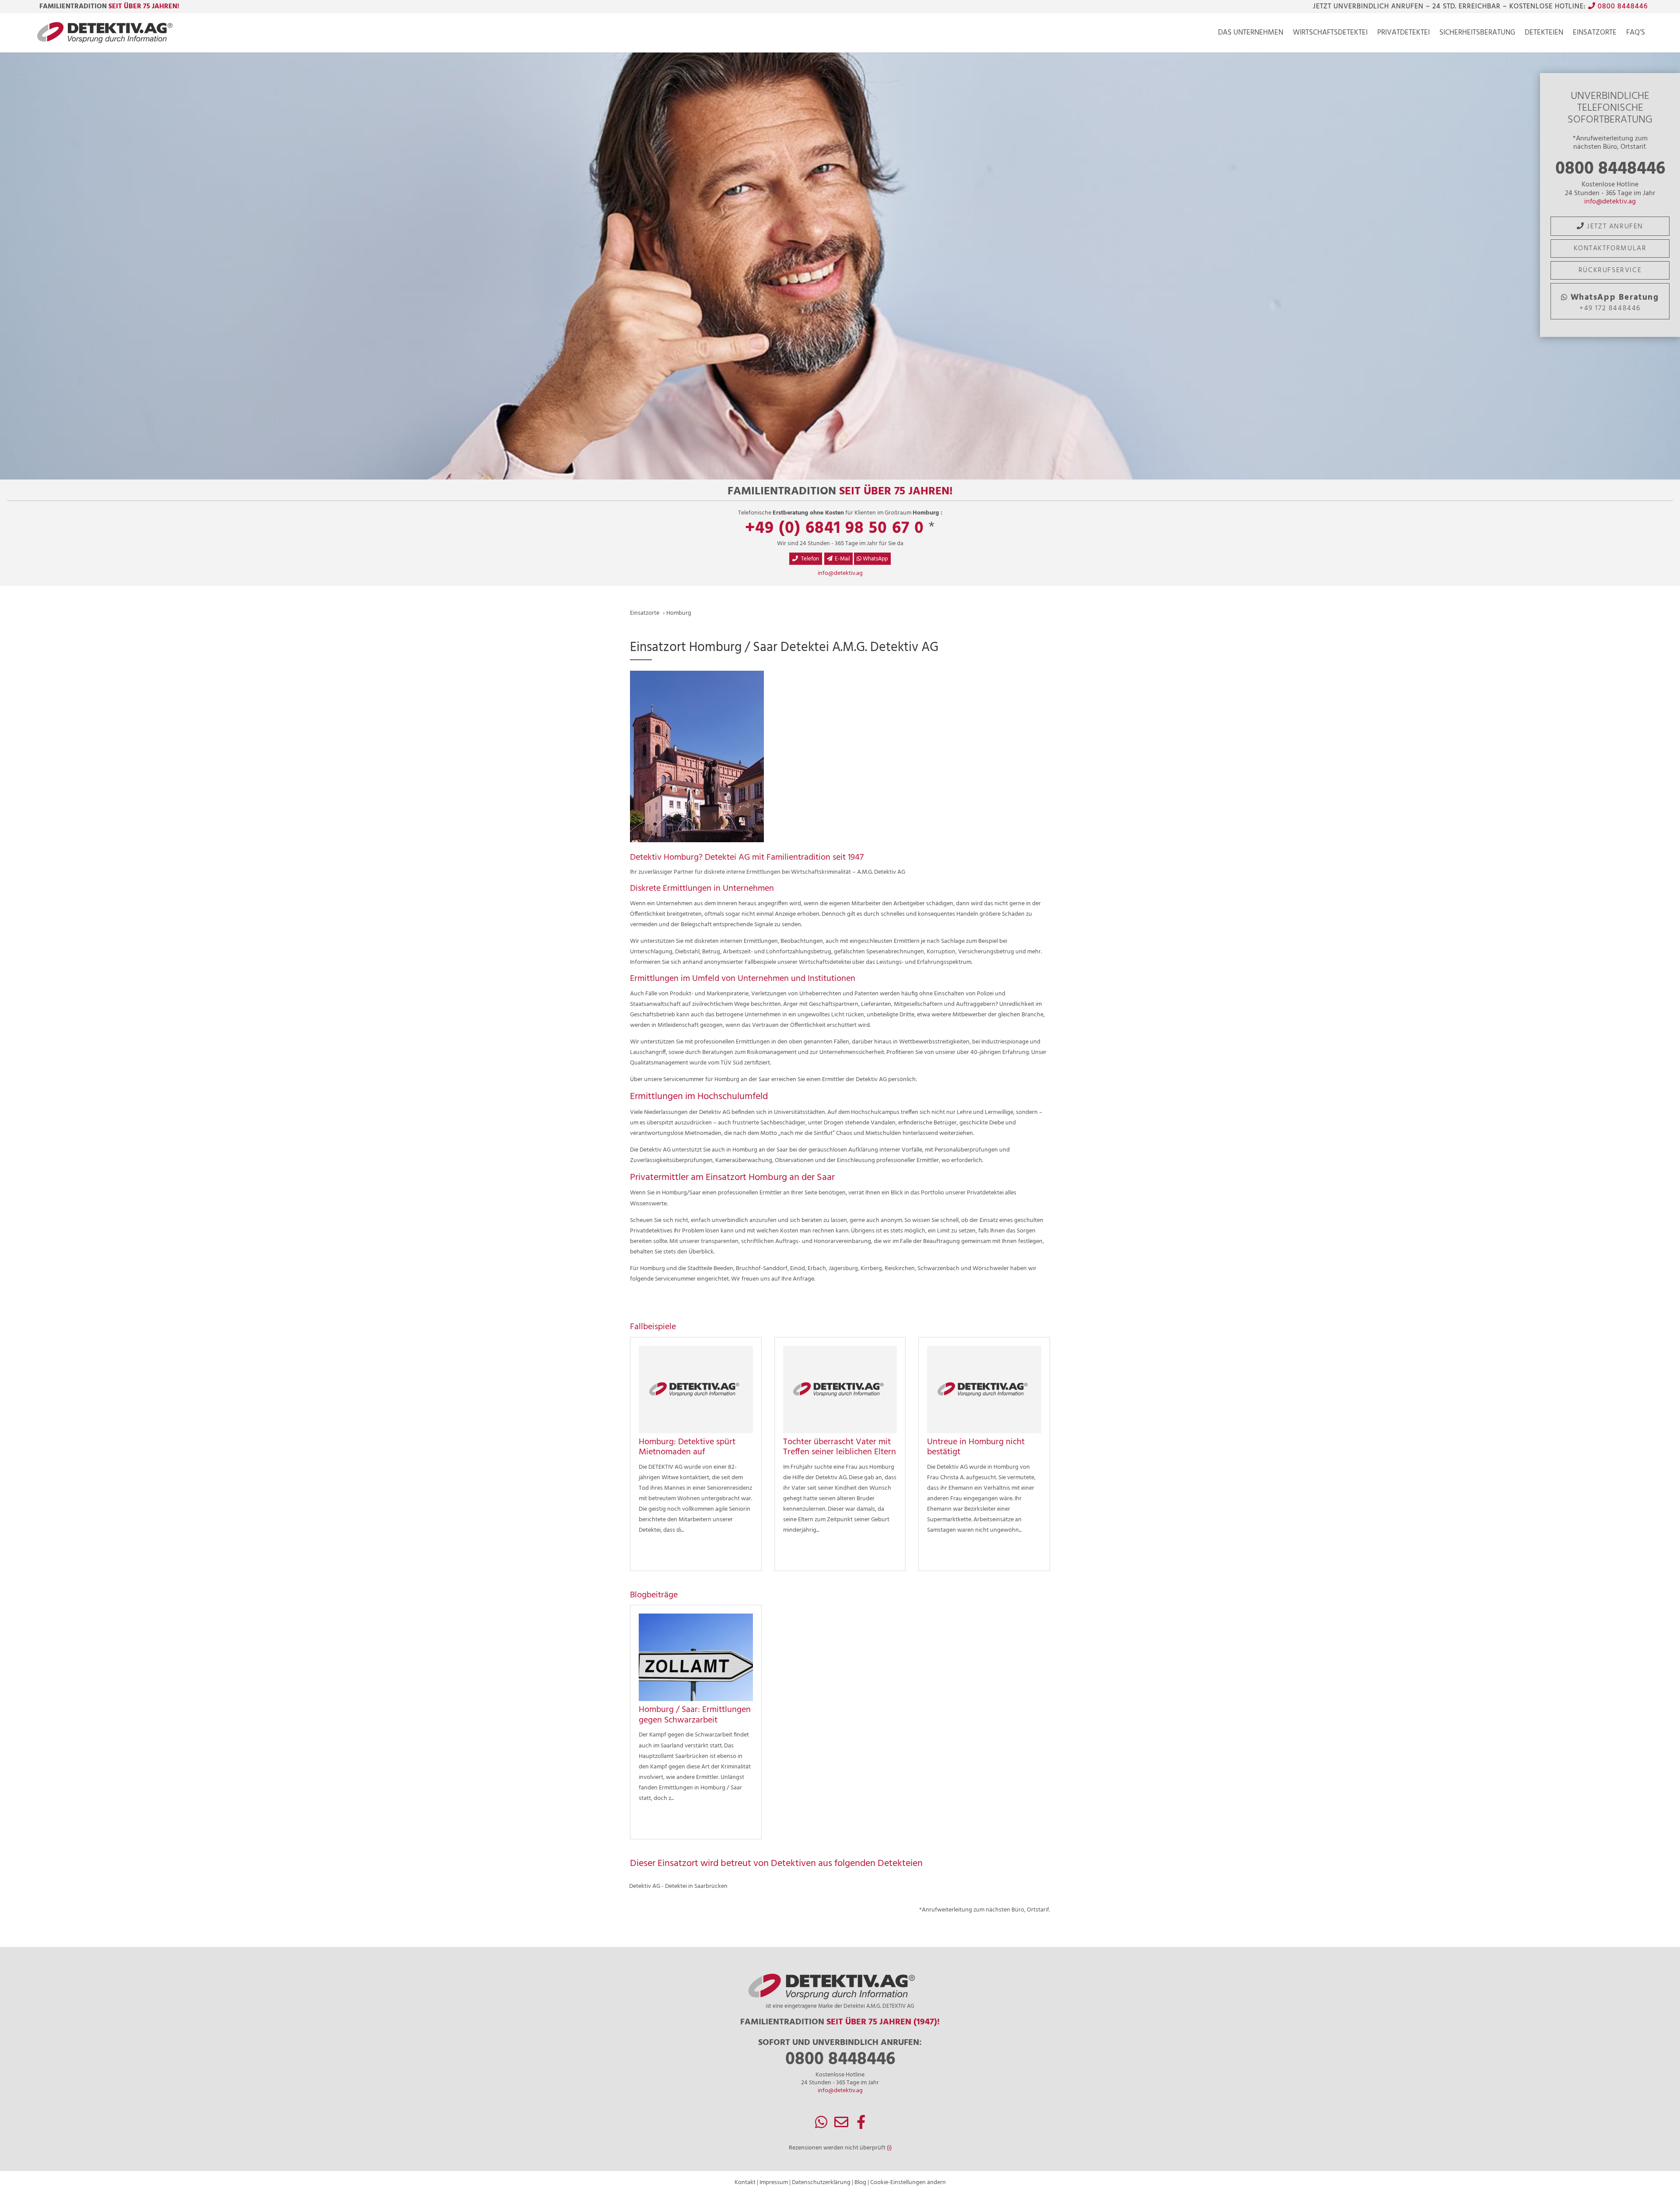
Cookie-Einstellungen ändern (908, 2183)
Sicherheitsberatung (1477, 34)
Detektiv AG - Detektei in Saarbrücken (678, 1886)
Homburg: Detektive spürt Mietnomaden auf (687, 1447)
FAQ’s (1636, 34)
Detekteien (1544, 34)
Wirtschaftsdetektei (1330, 34)
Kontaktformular (1610, 249)
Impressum (774, 2183)
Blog (860, 2183)
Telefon (809, 559)
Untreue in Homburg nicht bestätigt (976, 1447)
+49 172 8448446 (1615, 303)
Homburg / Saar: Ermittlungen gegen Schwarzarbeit (695, 1715)
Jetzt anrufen (1614, 227)
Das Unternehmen (1251, 34)
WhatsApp (875, 559)
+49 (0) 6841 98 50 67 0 (835, 529)
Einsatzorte (1595, 34)
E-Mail (842, 559)
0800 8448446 (1622, 7)
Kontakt (745, 2183)
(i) (889, 2148)
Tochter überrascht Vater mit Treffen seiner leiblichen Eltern (840, 1447)
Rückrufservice (1610, 270)
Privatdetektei (1403, 34)
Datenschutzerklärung (821, 2183)
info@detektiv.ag (1610, 202)
